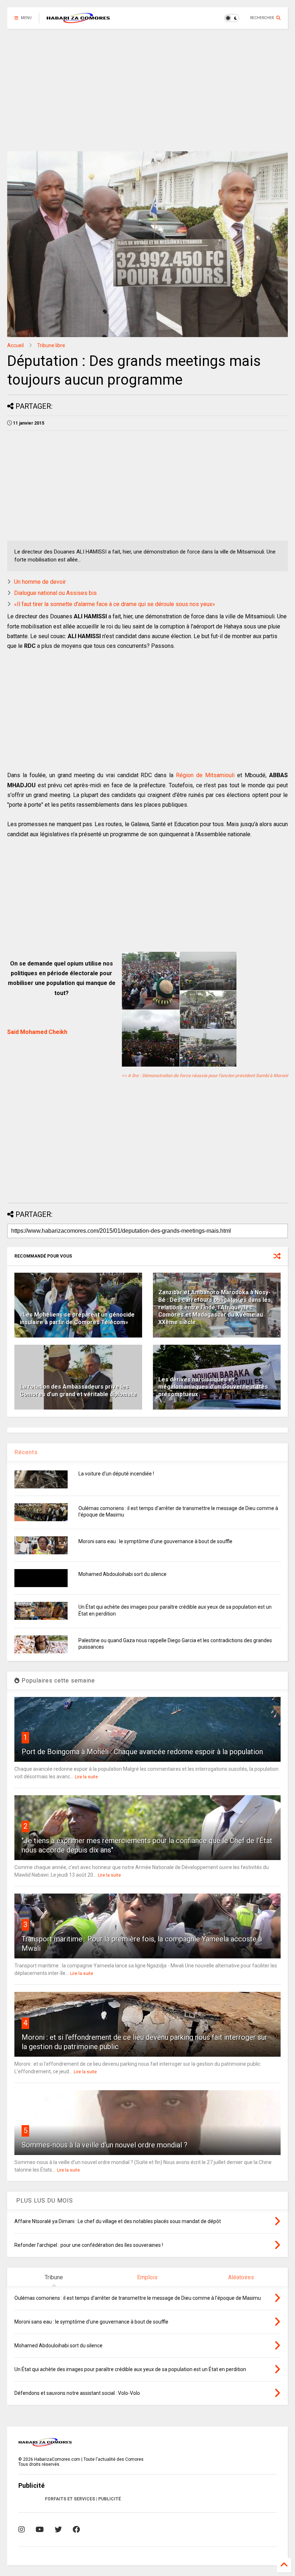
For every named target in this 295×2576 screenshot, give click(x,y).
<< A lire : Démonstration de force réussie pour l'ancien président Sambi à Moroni (205, 1076)
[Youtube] (40, 2530)
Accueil (15, 345)
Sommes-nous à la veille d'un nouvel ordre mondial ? (105, 2145)
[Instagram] (22, 2530)
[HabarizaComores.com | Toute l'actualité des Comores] (78, 20)
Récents (26, 1452)
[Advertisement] (147, 90)
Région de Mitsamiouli (205, 775)
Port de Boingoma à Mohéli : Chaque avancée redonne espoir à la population (142, 1752)
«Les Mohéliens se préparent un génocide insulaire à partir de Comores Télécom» (77, 1318)
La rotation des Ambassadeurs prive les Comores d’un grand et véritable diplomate (78, 1390)
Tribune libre (51, 345)
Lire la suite (86, 1777)
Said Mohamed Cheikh (37, 1032)
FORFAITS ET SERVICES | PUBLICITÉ (83, 2499)
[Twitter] (58, 2530)
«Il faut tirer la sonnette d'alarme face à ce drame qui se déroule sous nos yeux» (115, 604)
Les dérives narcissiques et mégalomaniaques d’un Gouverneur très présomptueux (213, 1387)
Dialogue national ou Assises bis (55, 593)
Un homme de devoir (40, 582)
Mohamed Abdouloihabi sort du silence (122, 1574)
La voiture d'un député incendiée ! (116, 1474)
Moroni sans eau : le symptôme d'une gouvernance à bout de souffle (155, 1541)
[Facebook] (76, 2530)
